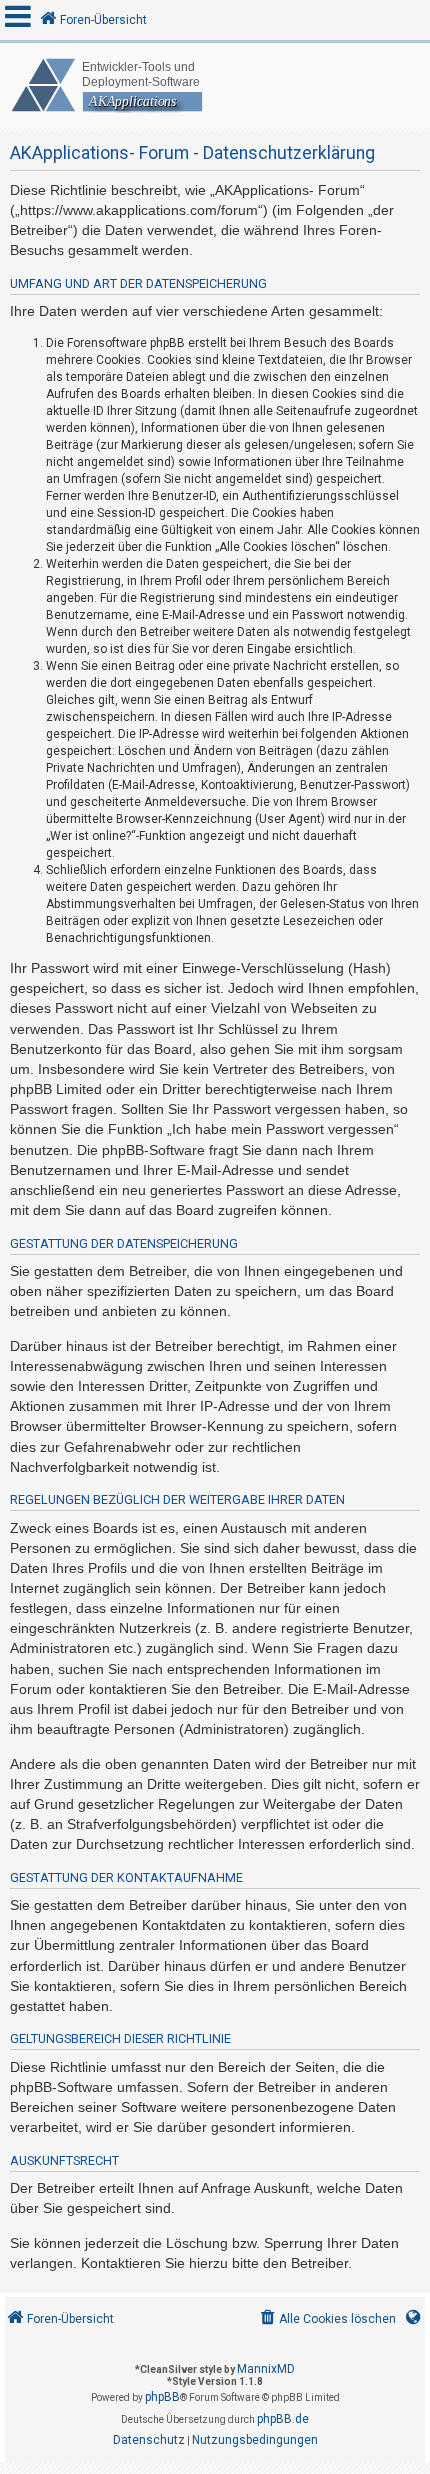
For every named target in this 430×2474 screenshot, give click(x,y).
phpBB (162, 2397)
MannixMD (266, 2369)
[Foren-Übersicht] (215, 85)
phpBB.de (283, 2419)
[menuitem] (326, 2319)
